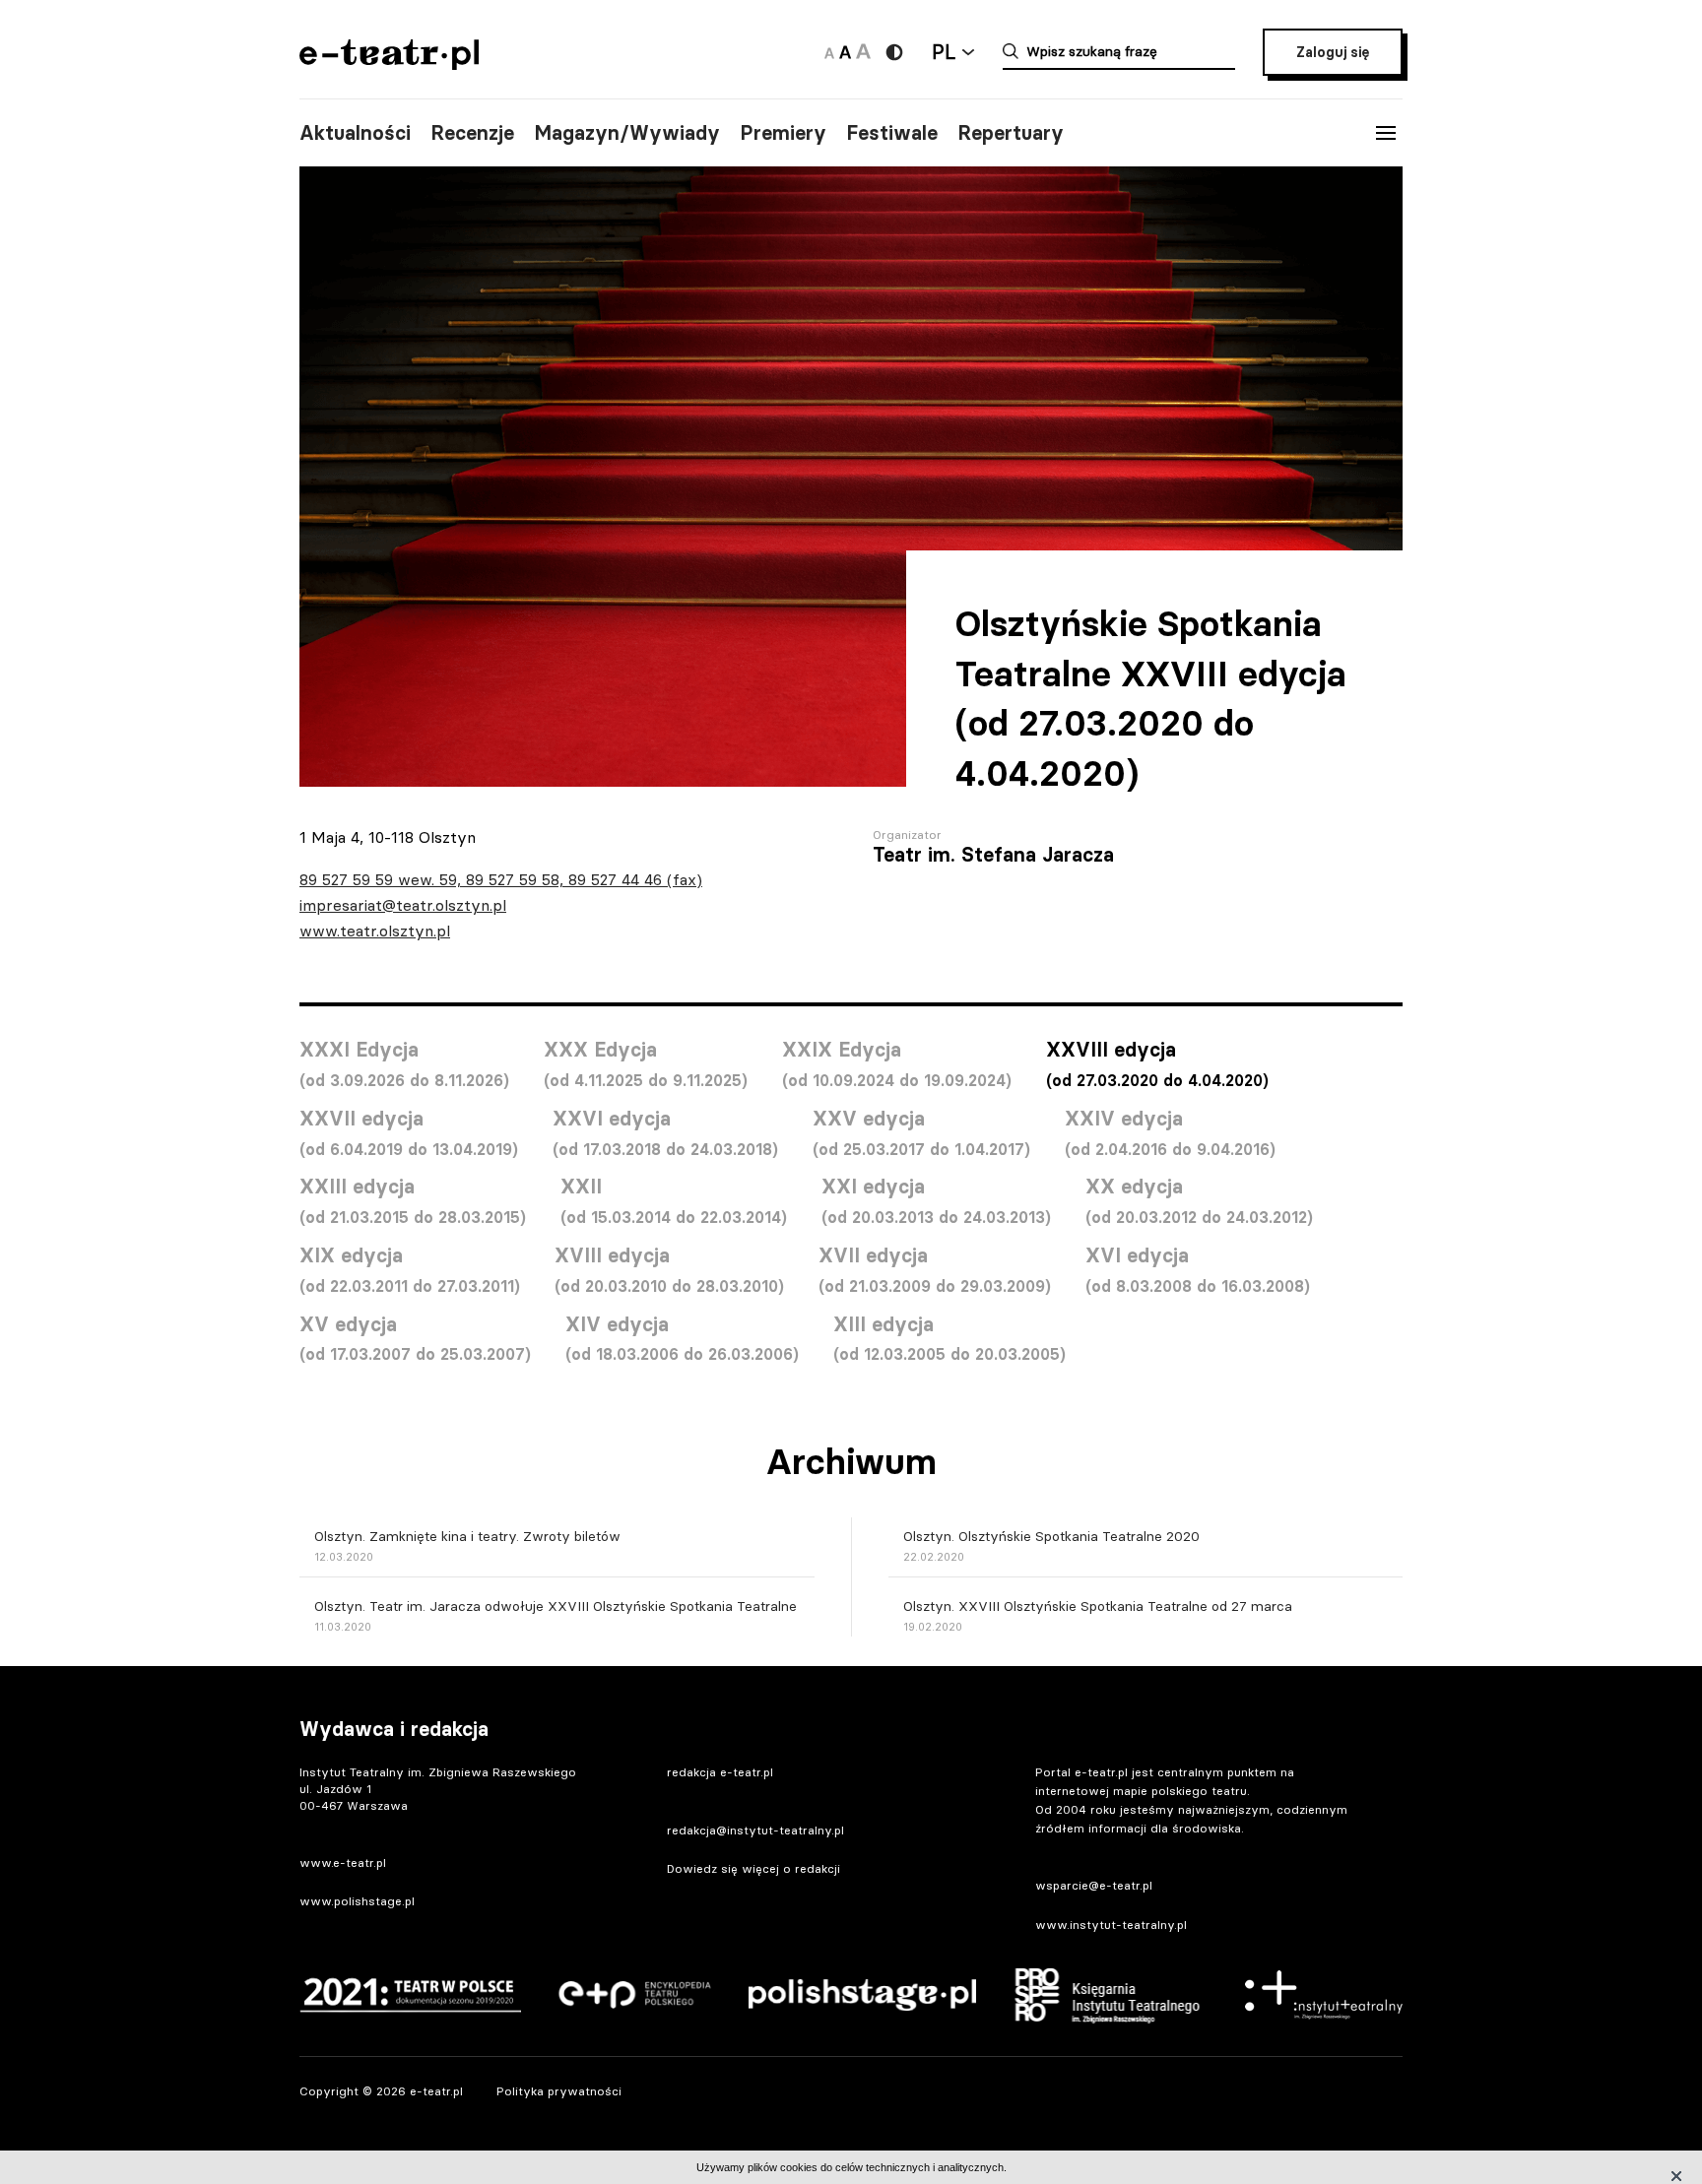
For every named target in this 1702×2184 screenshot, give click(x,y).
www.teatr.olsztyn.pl (375, 931)
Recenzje (472, 133)
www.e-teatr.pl (343, 1863)
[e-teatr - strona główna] (389, 64)
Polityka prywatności (559, 2091)
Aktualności (355, 133)
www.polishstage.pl (357, 1901)
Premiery (783, 133)
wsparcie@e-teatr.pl (1094, 1885)
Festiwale (892, 133)
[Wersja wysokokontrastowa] (894, 52)
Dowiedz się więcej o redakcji (753, 1868)
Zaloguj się (1333, 52)
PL (944, 52)
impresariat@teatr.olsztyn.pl (403, 905)
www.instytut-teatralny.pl (1111, 1925)
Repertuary (1011, 133)
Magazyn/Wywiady (627, 133)
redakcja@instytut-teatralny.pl (755, 1830)
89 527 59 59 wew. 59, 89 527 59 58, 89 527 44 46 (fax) (501, 879)
